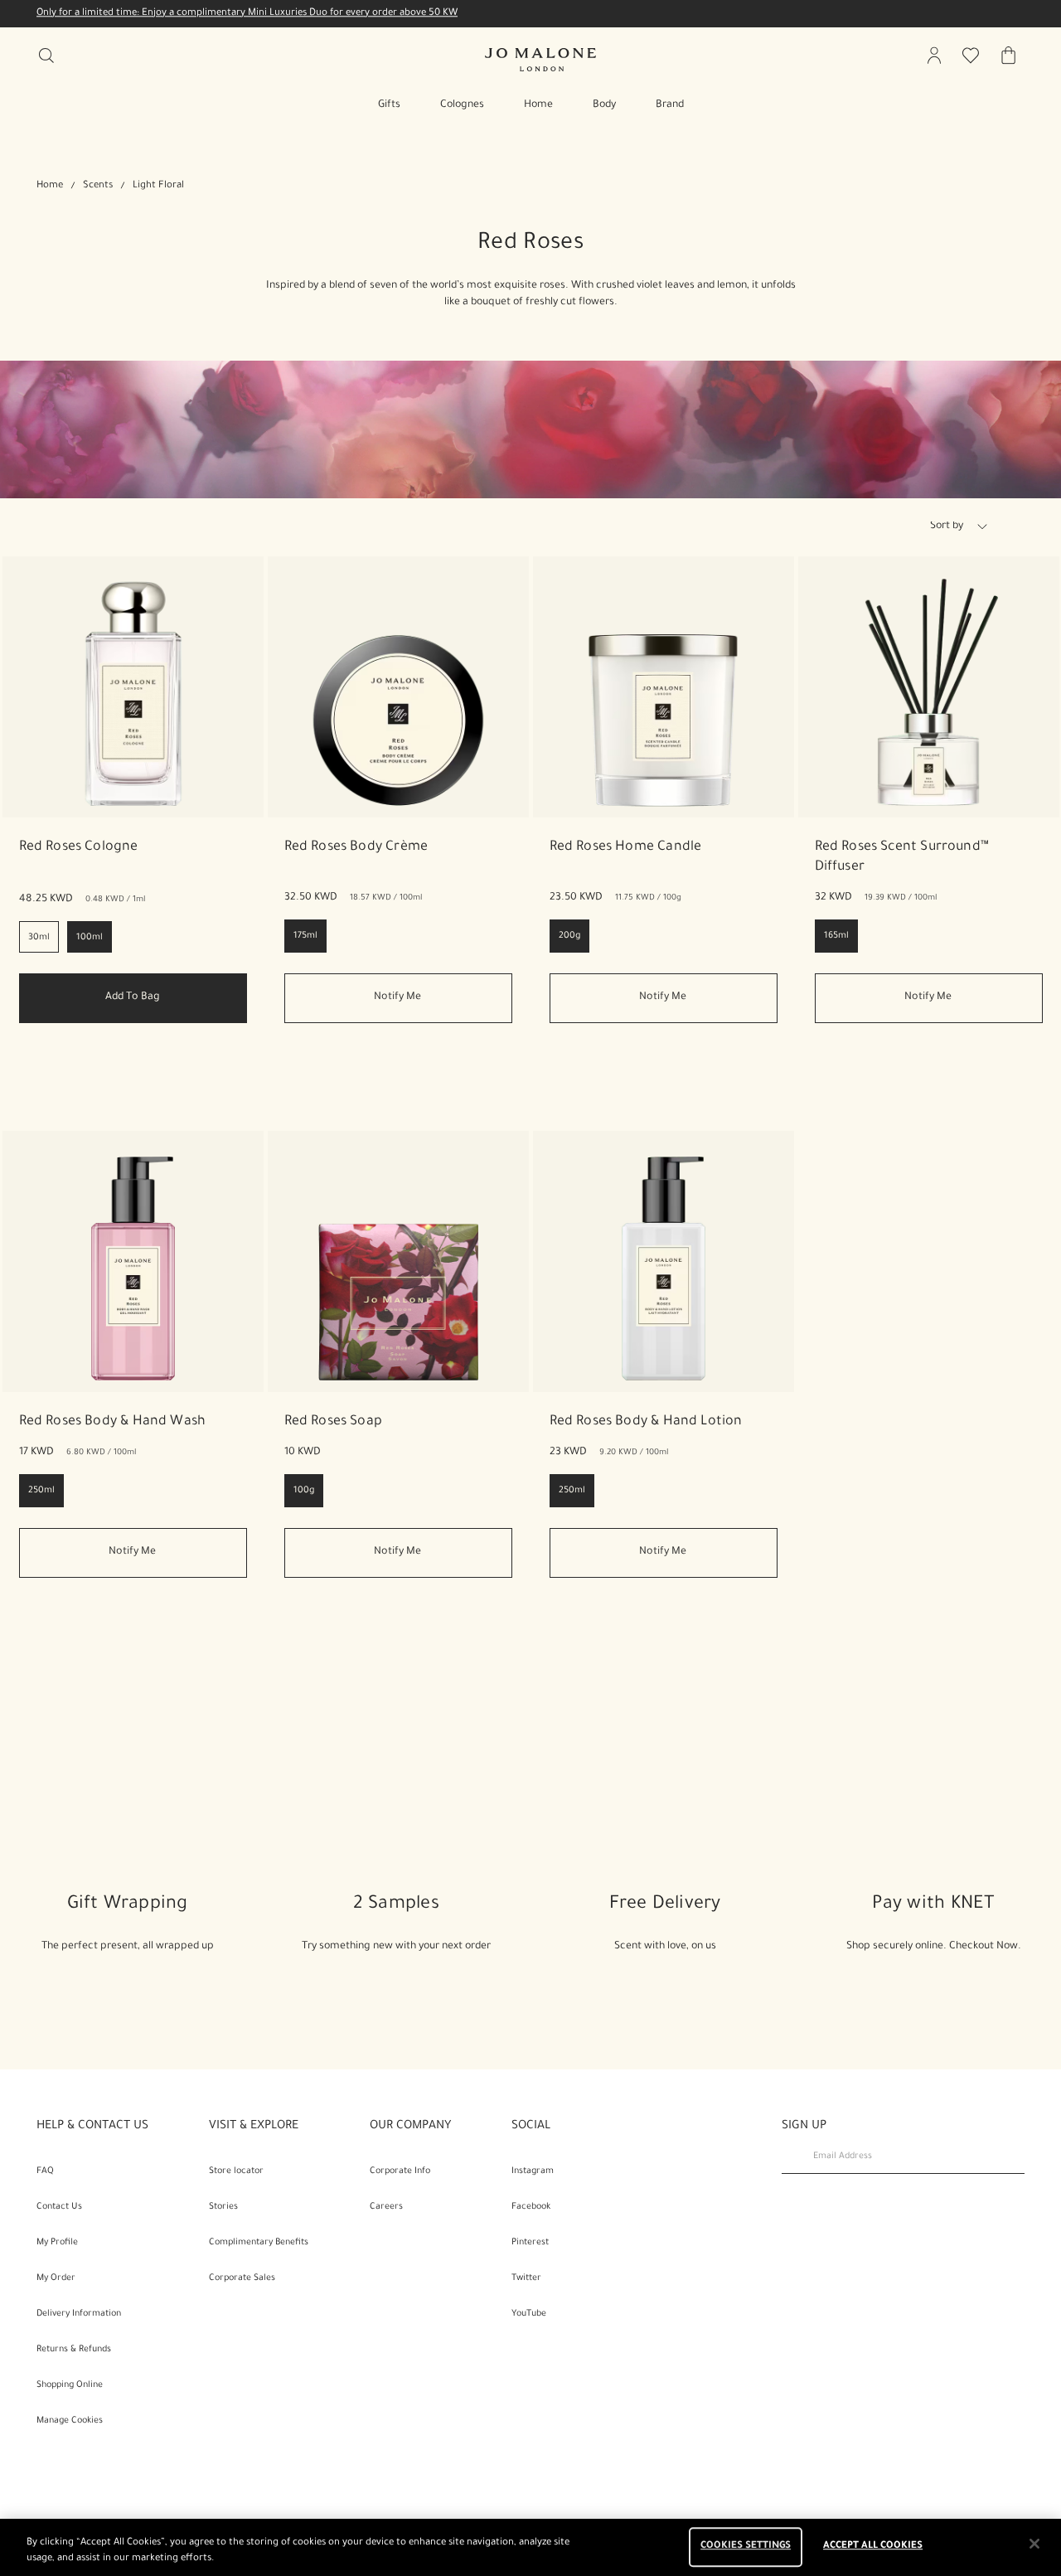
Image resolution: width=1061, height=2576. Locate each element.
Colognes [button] (462, 105)
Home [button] (538, 105)
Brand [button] (670, 105)
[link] (133, 687)
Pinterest (530, 2243)
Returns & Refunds (74, 2350)
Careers (386, 2207)
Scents (98, 186)
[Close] (1034, 2544)
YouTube (529, 2314)
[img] (934, 56)
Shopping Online (70, 2385)
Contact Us (59, 2207)
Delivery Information (79, 2314)
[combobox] (966, 529)
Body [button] (604, 105)
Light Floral (158, 186)
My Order (56, 2278)
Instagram (533, 2171)
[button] (982, 526)
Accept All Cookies (873, 2547)
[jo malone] (540, 60)
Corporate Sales (242, 2278)
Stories (223, 2207)
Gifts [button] (389, 105)
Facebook (531, 2207)
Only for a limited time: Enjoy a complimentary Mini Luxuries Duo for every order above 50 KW (247, 14)
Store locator (236, 2171)
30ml (39, 938)
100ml (90, 938)
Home (50, 186)
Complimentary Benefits (259, 2243)
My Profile (57, 2243)
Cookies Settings (746, 2547)
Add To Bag (133, 997)
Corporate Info (400, 2171)
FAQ (45, 2171)
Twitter (526, 2278)
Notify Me (397, 997)
